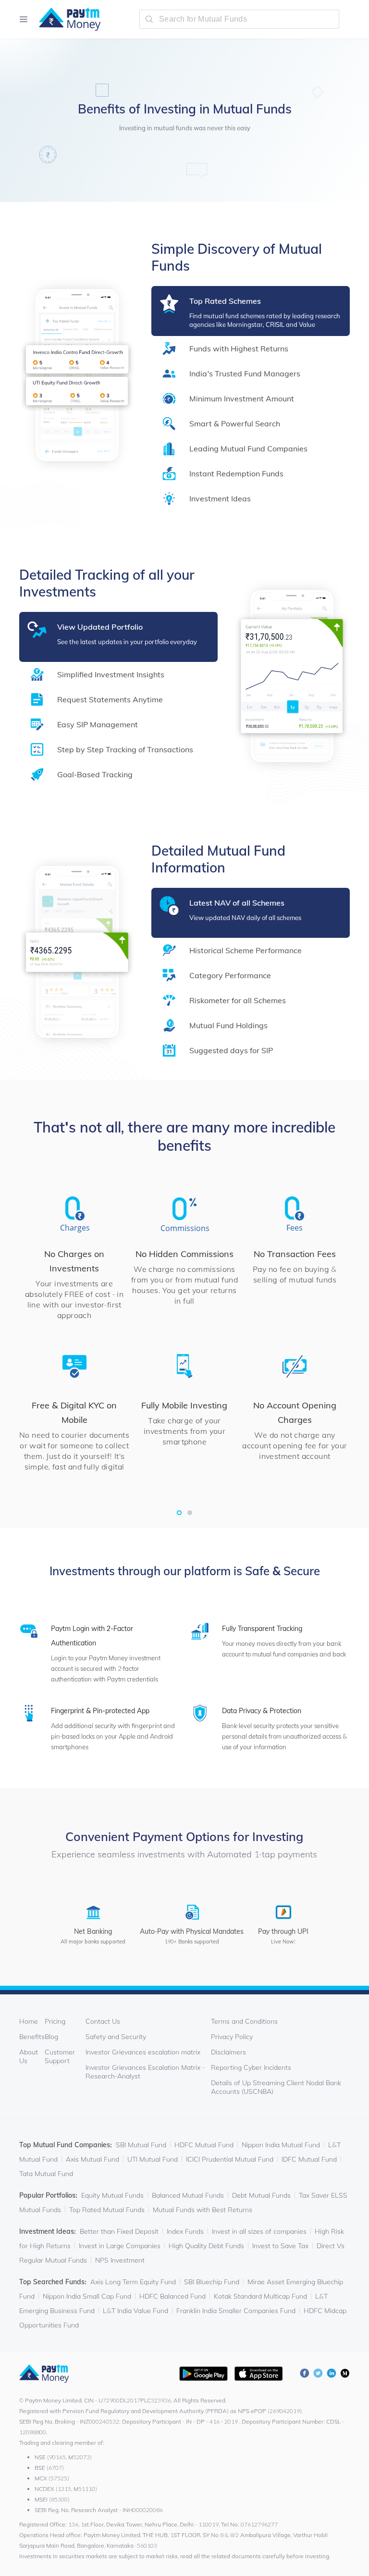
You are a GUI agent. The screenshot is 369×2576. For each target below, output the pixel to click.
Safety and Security (116, 2037)
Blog (51, 2037)
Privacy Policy (232, 2037)
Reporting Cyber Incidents (251, 2067)
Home (29, 2021)
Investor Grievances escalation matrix (143, 2052)
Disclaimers (228, 2052)
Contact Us (103, 2021)
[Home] (65, 19)
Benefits (32, 2037)
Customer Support (60, 2056)
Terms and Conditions (244, 2021)
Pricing (55, 2021)
